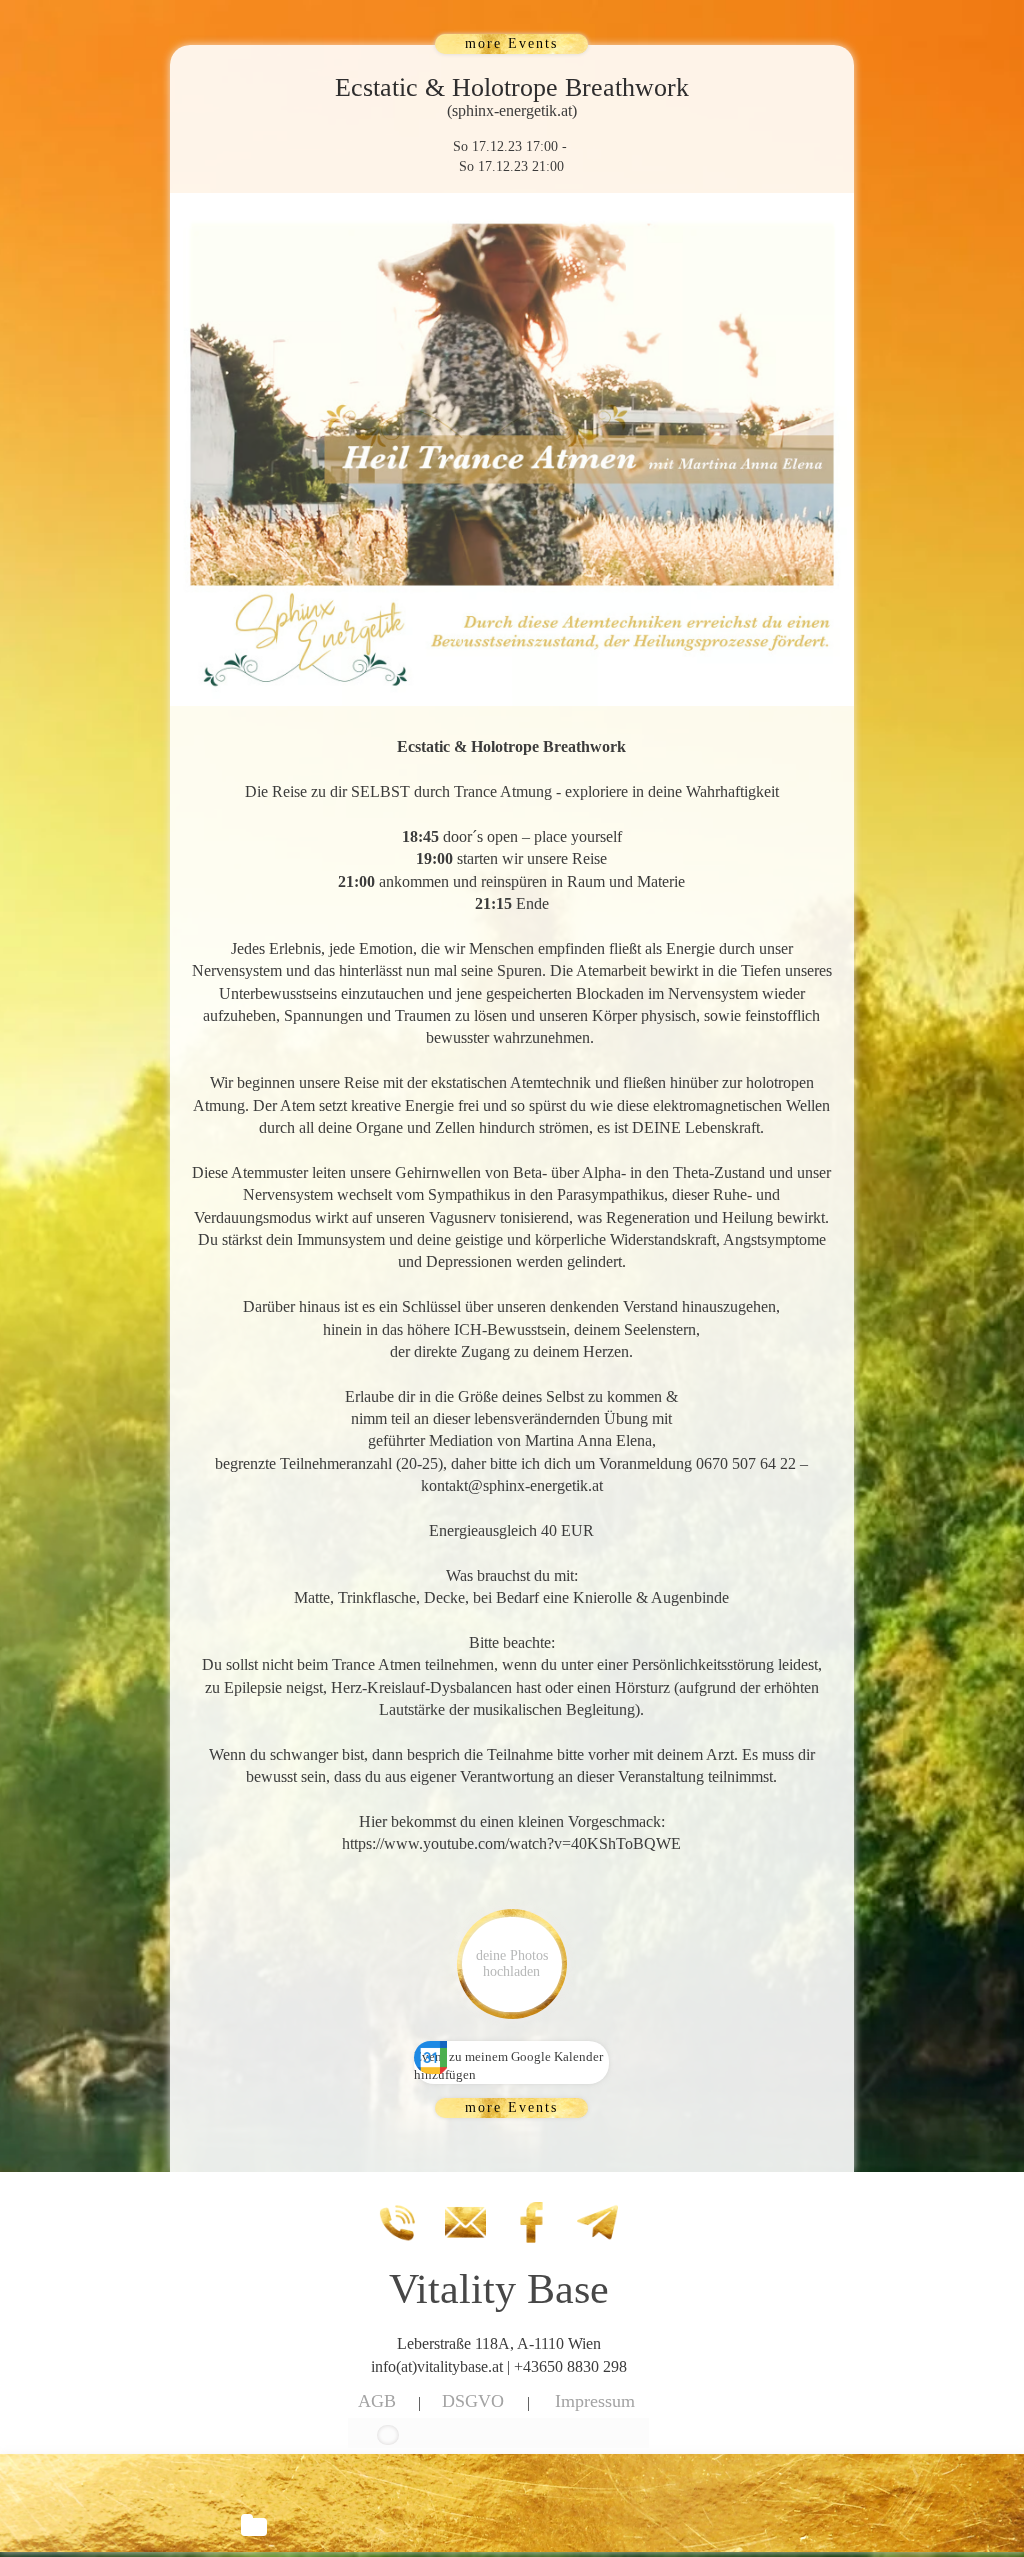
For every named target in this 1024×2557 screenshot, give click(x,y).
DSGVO (473, 2401)
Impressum (595, 2401)
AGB (377, 2401)
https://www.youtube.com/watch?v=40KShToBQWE (511, 1843)
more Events (511, 43)
